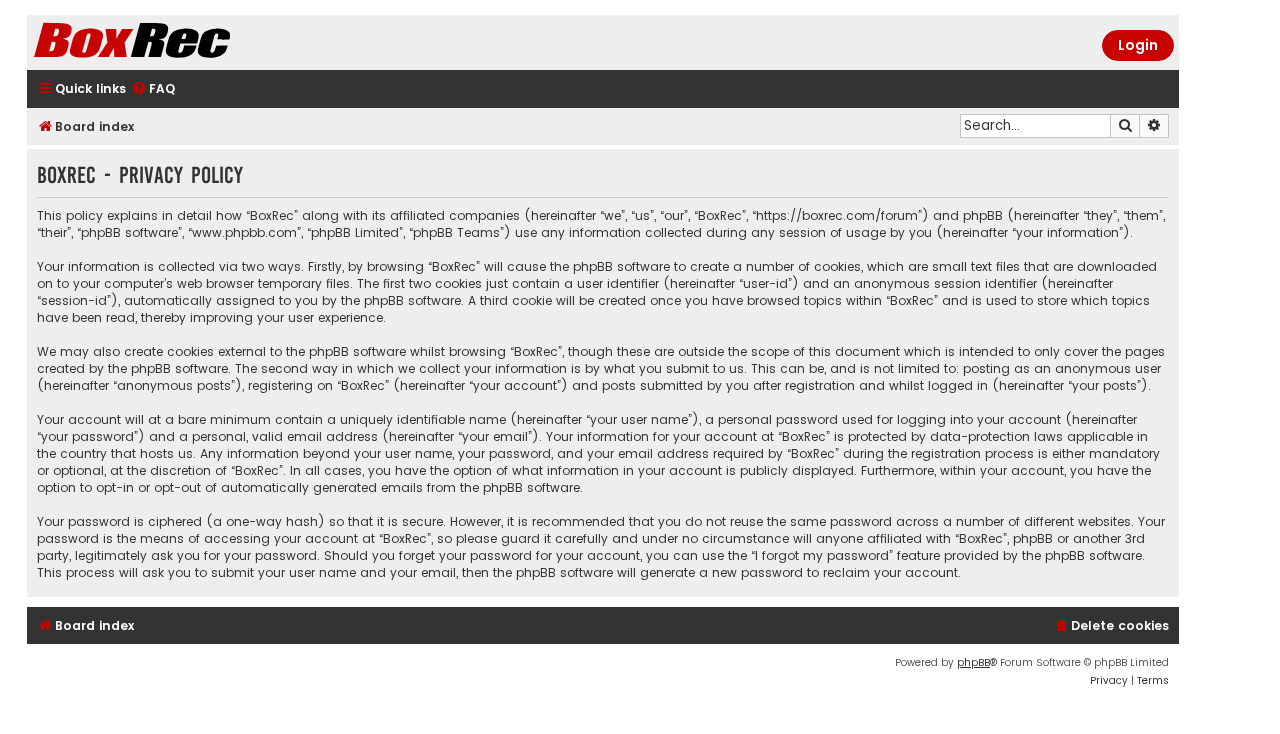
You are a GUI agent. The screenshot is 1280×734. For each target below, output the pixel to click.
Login (1138, 45)
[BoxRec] (182, 42)
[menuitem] (153, 89)
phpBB (973, 662)
